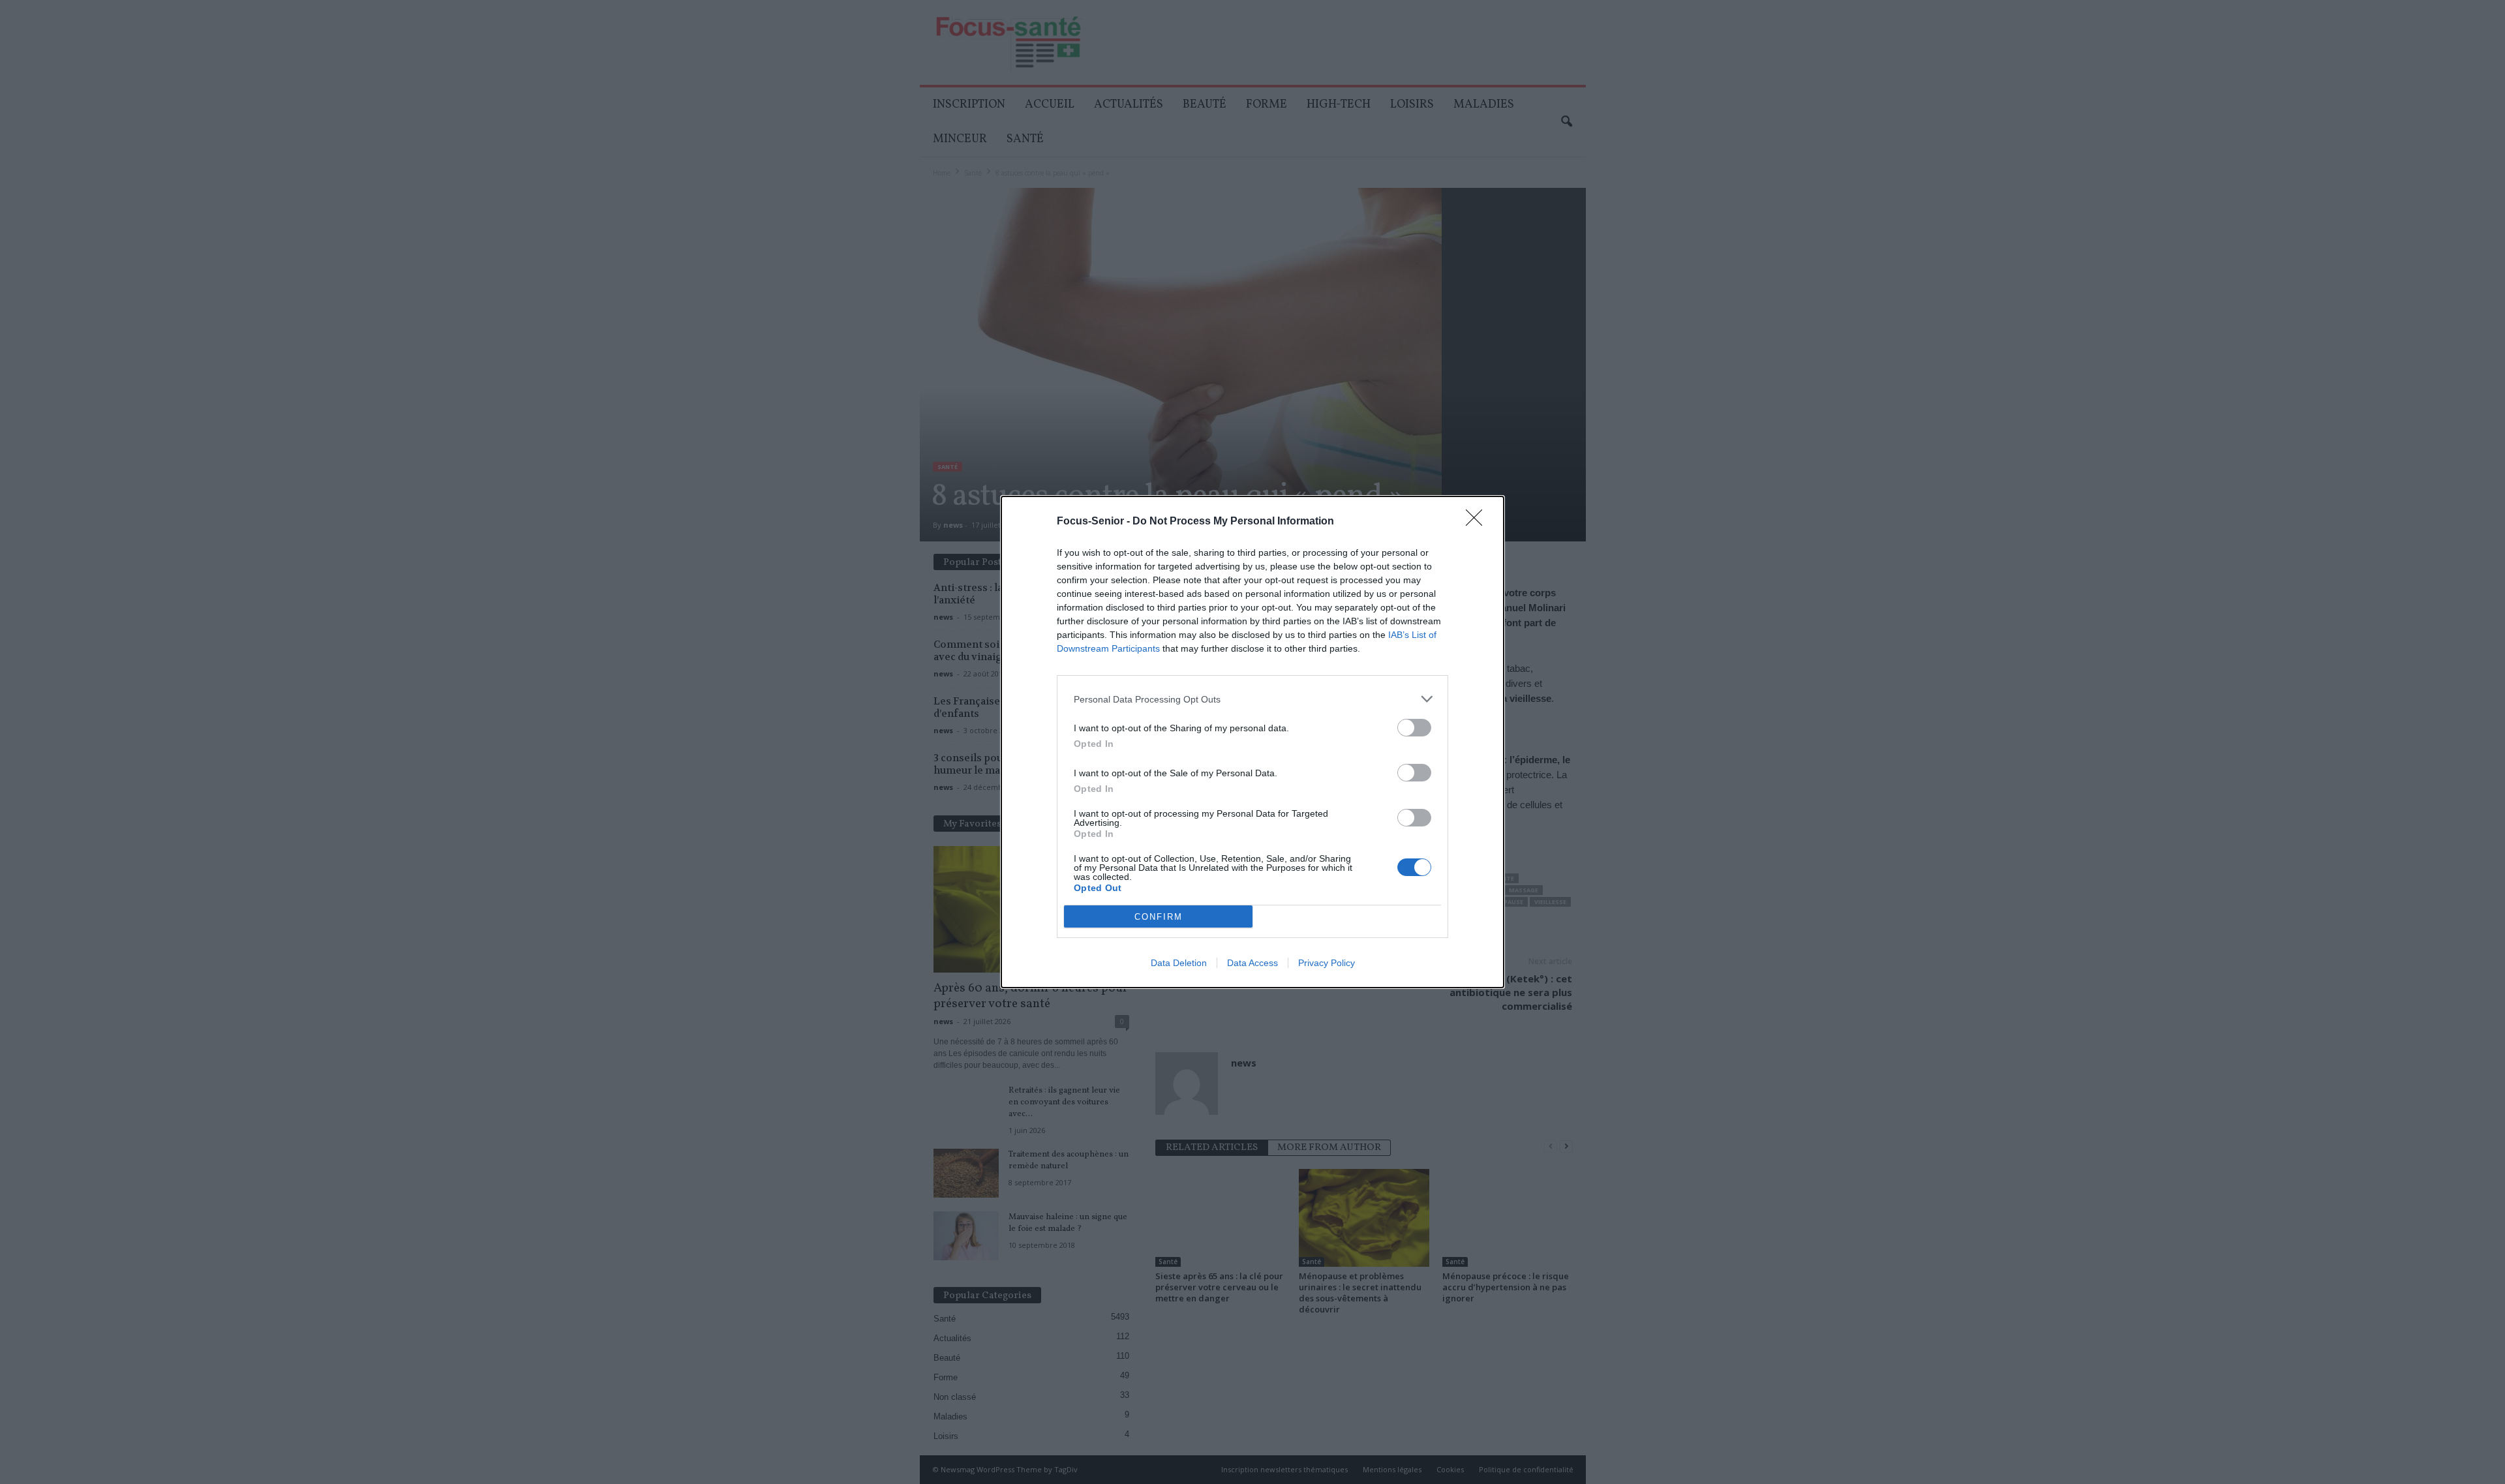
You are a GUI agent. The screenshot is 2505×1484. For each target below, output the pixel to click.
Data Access (1252, 963)
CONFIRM (1159, 917)
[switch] (1414, 728)
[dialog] (1252, 742)
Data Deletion (1179, 963)
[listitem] (1252, 699)
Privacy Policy (1327, 963)
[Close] (1478, 522)
